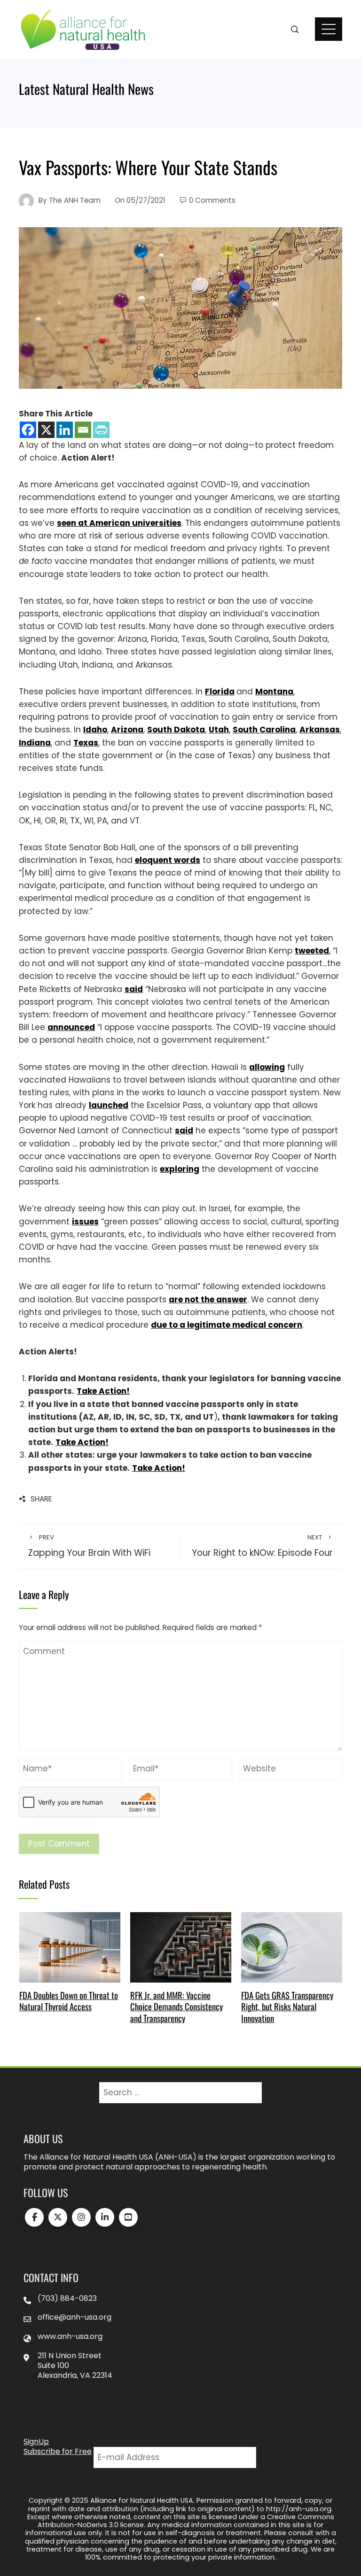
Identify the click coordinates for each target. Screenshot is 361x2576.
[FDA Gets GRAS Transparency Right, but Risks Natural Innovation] (292, 1947)
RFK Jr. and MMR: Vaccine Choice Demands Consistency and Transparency (177, 2007)
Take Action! (103, 1391)
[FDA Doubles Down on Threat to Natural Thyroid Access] (70, 1947)
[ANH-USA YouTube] (128, 2217)
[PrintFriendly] (101, 430)
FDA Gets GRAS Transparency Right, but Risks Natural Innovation (287, 2007)
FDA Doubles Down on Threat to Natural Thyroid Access (69, 2001)
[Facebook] (28, 430)
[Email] (83, 430)
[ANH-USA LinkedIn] (105, 2217)
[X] (46, 430)
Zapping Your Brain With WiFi (89, 1546)
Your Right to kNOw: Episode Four (262, 1546)
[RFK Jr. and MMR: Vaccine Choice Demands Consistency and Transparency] (181, 1947)
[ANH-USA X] (58, 2217)
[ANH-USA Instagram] (81, 2217)
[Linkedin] (65, 430)
